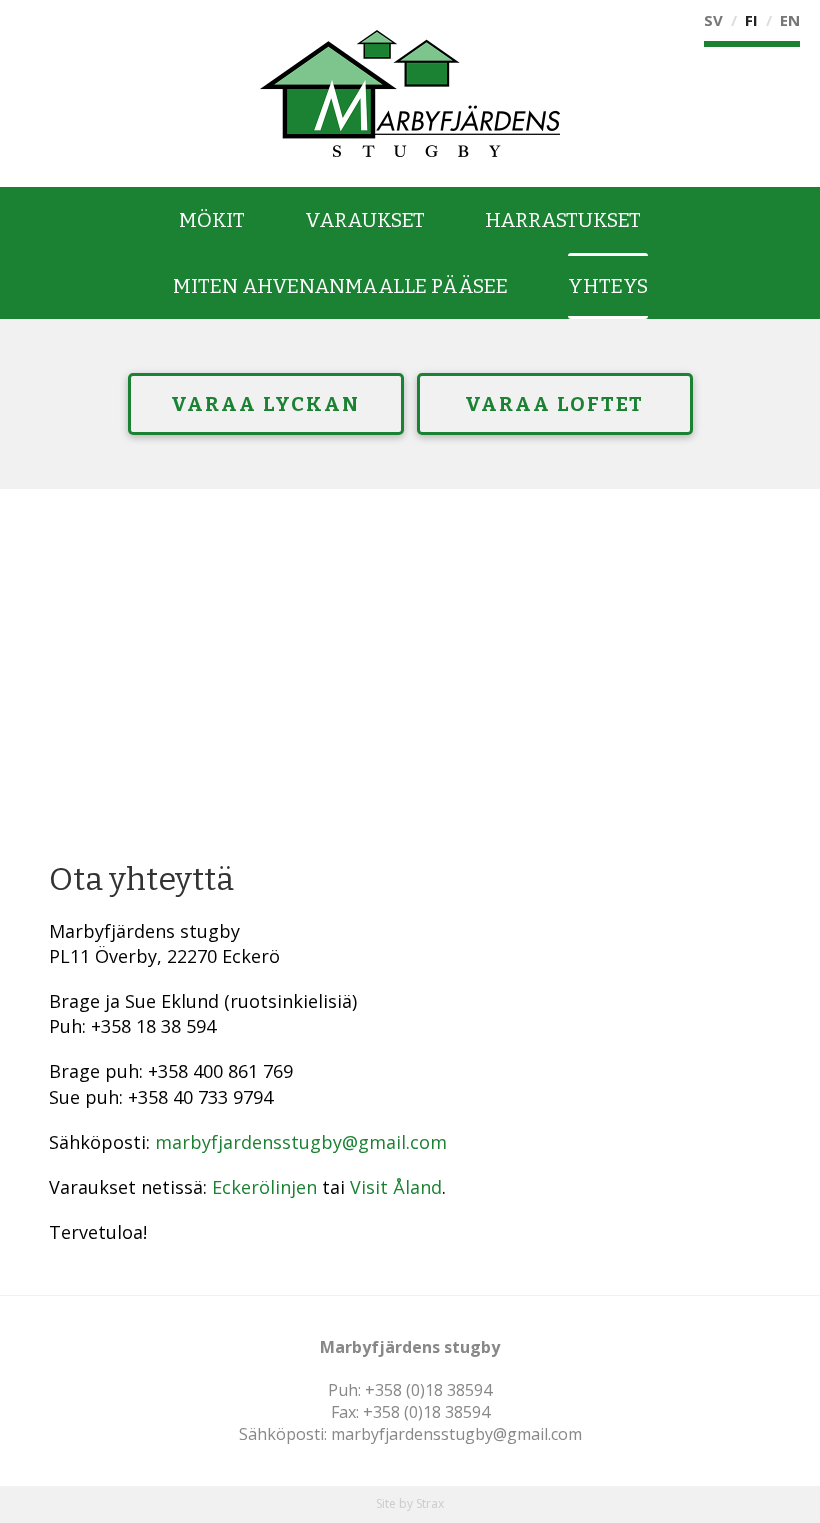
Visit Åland (396, 1187)
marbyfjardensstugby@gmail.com (301, 1142)
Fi (751, 20)
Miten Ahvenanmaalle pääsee (340, 286)
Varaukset (365, 220)
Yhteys (608, 286)
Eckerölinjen (264, 1187)
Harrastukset (563, 220)
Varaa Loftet (554, 404)
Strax (430, 1503)
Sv (713, 20)
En (790, 20)
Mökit (212, 220)
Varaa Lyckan (265, 404)
